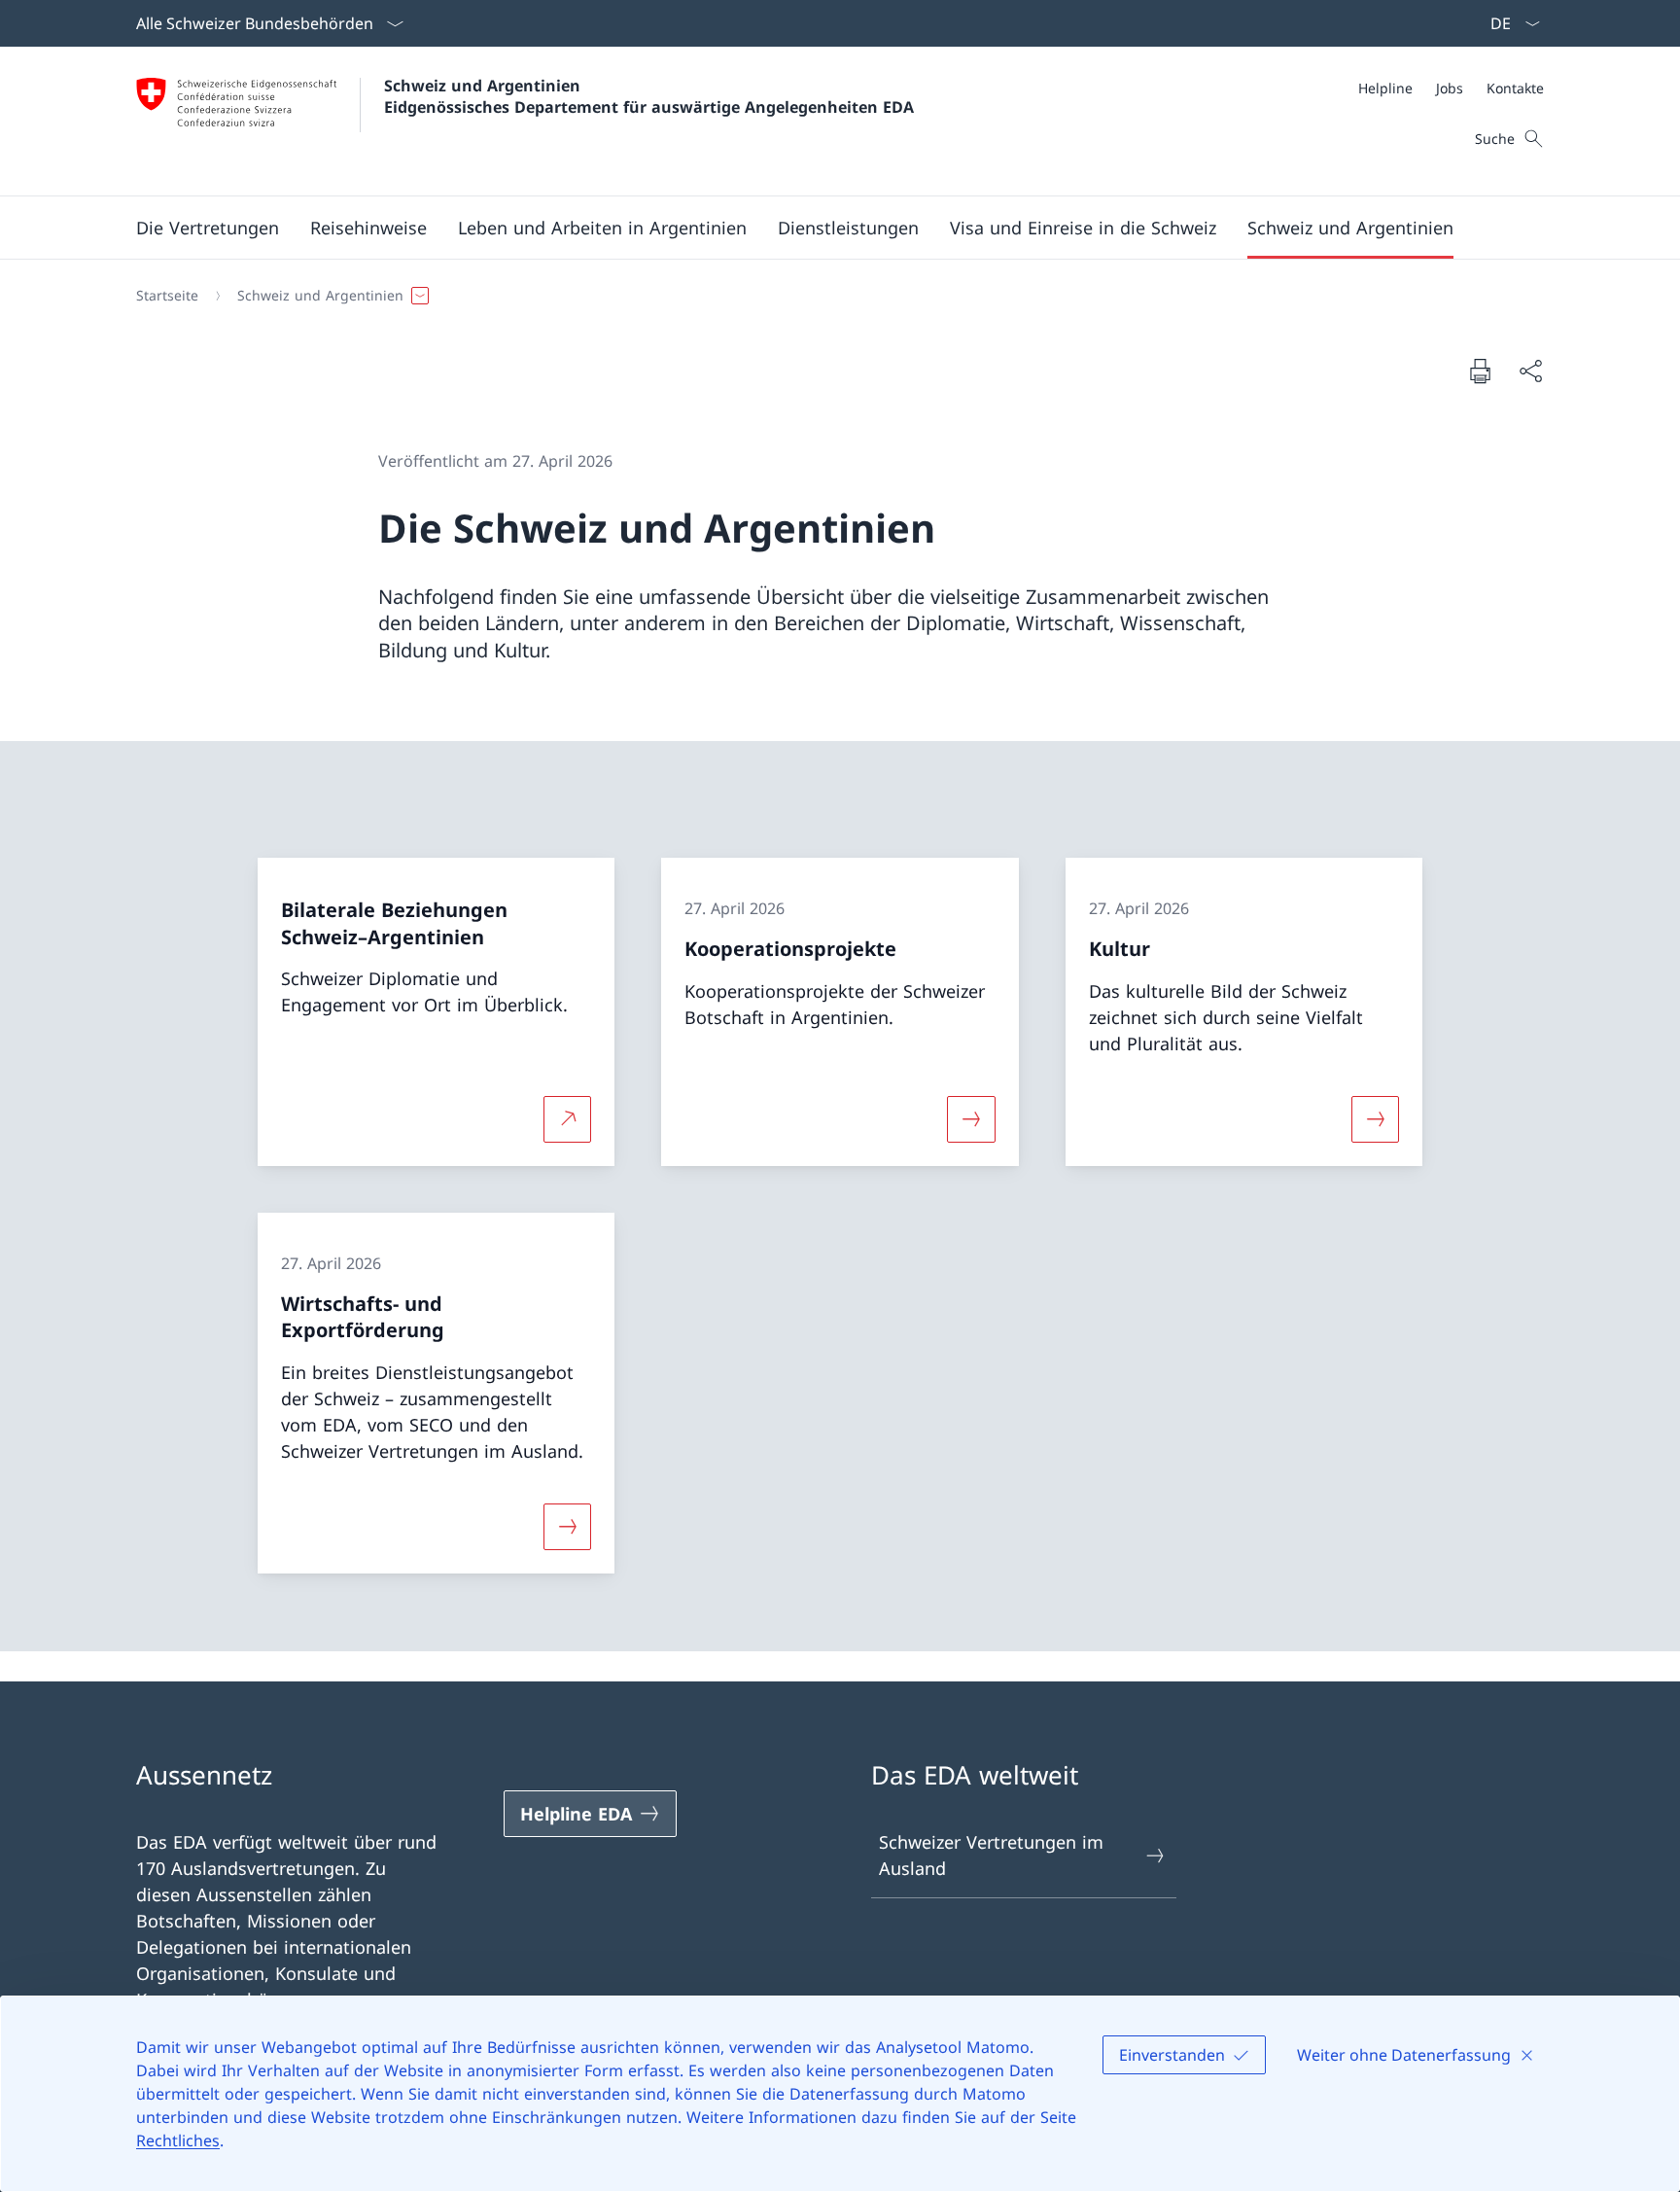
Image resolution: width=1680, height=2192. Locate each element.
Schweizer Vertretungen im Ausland (991, 1855)
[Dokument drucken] (1480, 371)
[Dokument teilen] (1530, 371)
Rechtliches (178, 2140)
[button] (208, 228)
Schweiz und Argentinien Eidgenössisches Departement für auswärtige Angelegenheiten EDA (649, 96)
